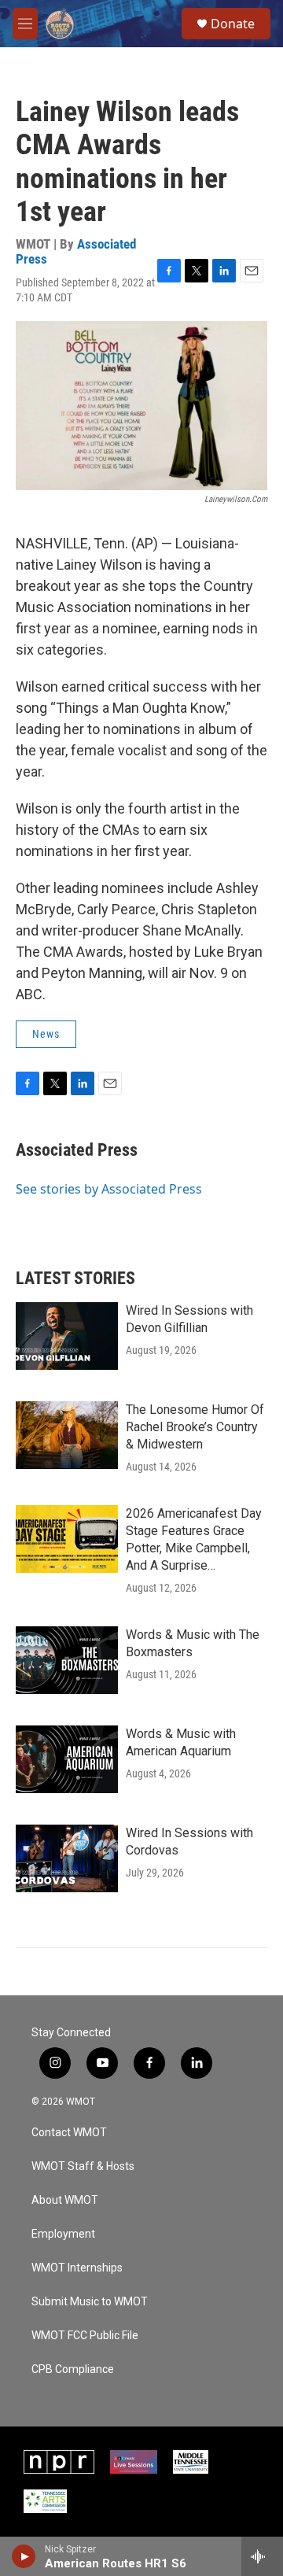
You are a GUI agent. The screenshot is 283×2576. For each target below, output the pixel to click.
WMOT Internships (77, 2268)
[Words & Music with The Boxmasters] (67, 1660)
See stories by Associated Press (109, 1189)
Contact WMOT (69, 2133)
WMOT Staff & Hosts (83, 2166)
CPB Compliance (73, 2369)
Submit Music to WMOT (90, 2302)
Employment (63, 2234)
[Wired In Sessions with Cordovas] (67, 1858)
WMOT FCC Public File (85, 2336)
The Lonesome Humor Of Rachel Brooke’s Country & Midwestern (195, 1427)
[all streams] (262, 2556)
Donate (233, 24)
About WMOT (65, 2200)
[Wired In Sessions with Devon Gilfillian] (67, 1336)
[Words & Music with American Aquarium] (67, 1759)
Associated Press (77, 1150)
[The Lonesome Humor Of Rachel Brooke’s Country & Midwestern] (67, 1435)
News (46, 1034)
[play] (24, 2556)
